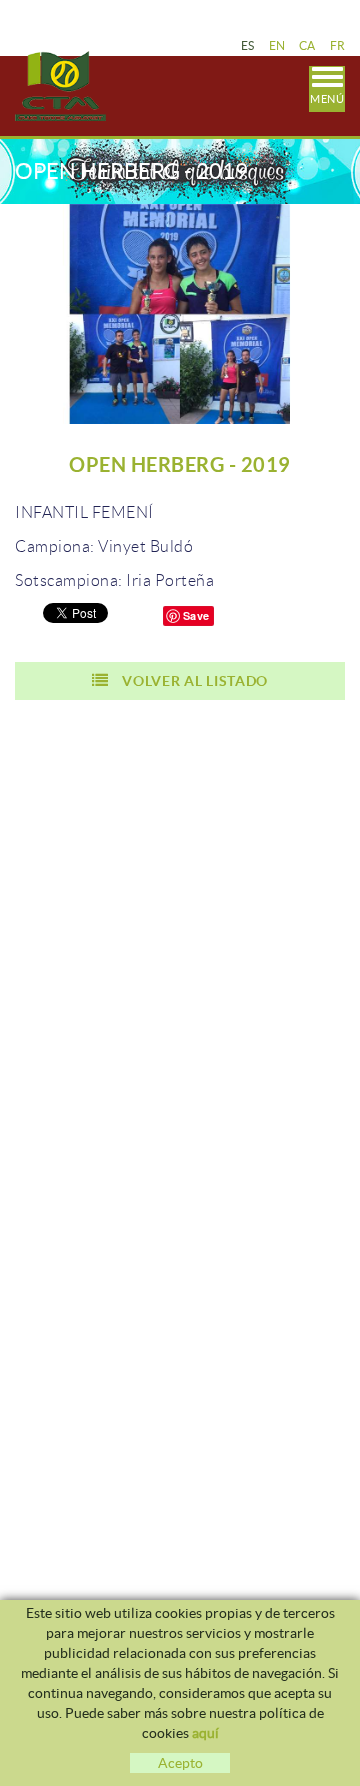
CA (307, 45)
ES (248, 45)
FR (338, 45)
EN (277, 45)
